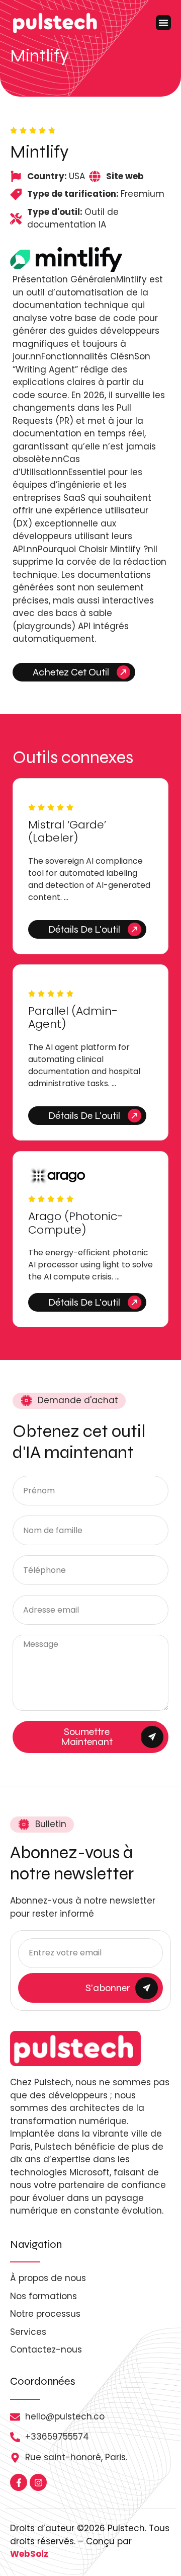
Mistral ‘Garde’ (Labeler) (67, 831)
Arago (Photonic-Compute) (76, 1223)
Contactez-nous (46, 2350)
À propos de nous (48, 2278)
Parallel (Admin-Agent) (73, 1017)
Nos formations (43, 2296)
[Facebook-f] (19, 2482)
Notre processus (45, 2314)
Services (28, 2332)
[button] (163, 23)
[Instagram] (38, 2482)
